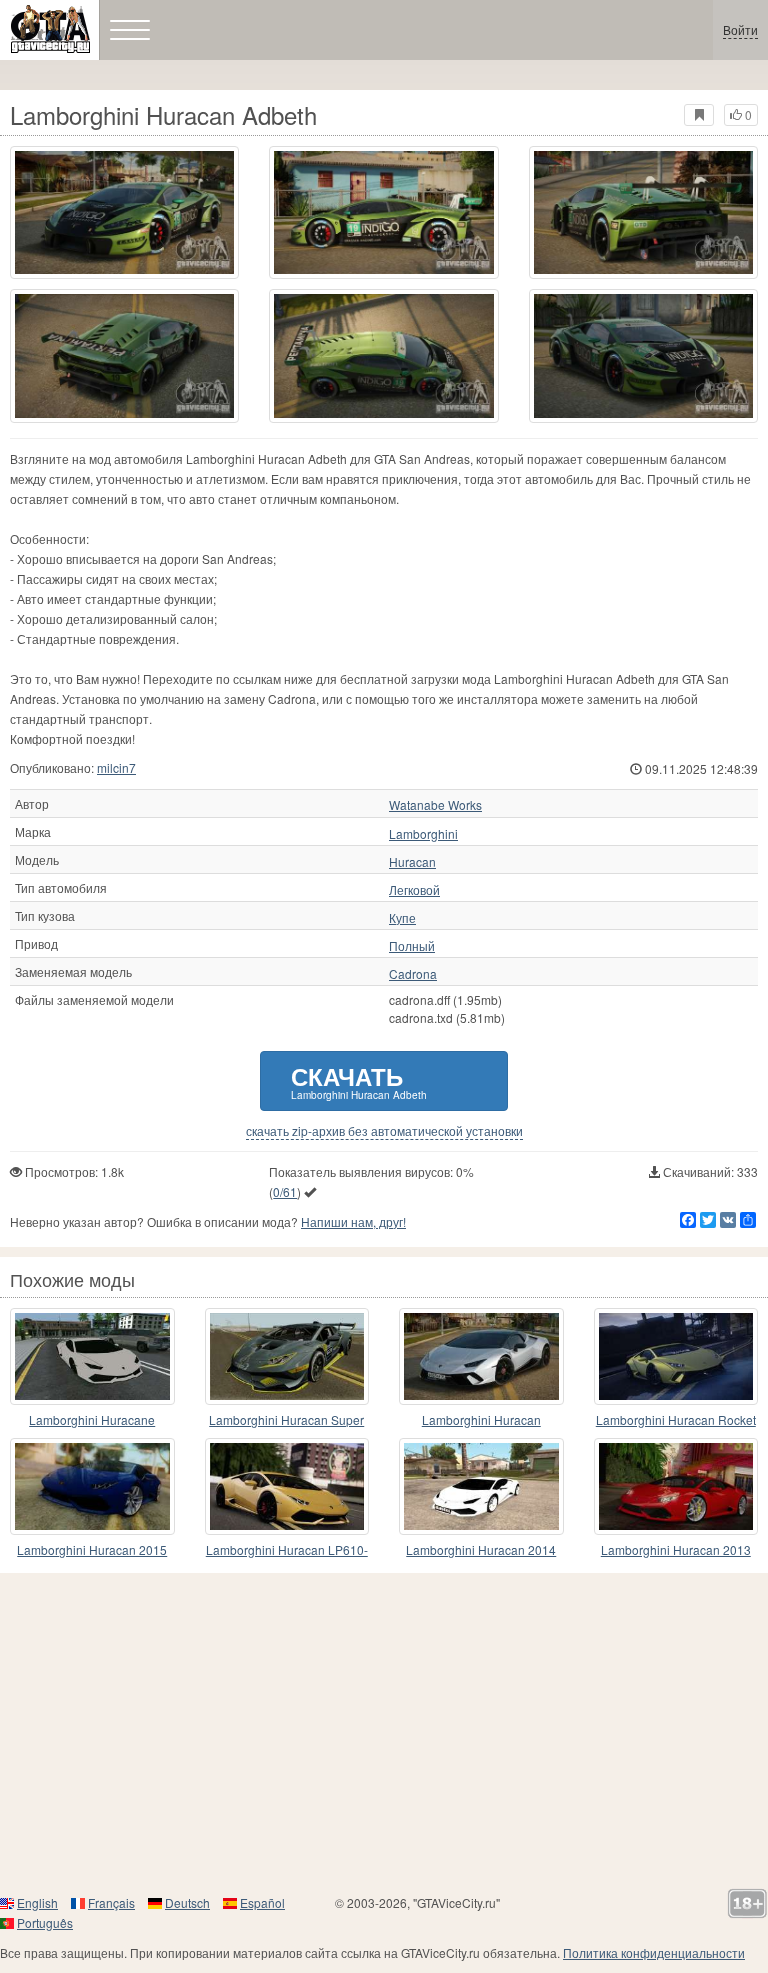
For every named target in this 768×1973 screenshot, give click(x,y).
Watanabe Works (435, 805)
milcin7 (116, 767)
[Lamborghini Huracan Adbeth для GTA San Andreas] (124, 212)
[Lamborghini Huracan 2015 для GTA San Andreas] (92, 1486)
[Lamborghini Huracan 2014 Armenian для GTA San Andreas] (481, 1486)
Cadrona (413, 974)
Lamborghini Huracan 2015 (92, 1549)
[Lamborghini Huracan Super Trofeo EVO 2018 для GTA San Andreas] (287, 1356)
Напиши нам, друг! (353, 1221)
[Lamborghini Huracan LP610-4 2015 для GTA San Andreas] (287, 1486)
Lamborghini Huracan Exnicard (481, 1420)
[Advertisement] (384, 1733)
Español (262, 1902)
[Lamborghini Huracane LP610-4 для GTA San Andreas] (92, 1356)
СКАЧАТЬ (359, 1080)
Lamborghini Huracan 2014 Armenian (481, 1550)
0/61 (285, 1191)
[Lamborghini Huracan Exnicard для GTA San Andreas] (481, 1356)
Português (45, 1922)
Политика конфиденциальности (654, 1952)
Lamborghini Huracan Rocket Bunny (676, 1420)
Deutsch (187, 1902)
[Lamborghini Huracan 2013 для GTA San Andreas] (676, 1486)
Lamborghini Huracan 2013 (676, 1549)
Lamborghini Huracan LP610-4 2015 (287, 1550)
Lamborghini (423, 834)
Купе (402, 918)
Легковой (414, 890)
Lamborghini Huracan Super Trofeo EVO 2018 (286, 1420)
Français (111, 1902)
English (37, 1902)
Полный (412, 946)
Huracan (412, 862)
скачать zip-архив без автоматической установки (384, 1131)
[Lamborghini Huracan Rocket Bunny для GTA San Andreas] (676, 1356)
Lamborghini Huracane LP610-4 (92, 1420)
